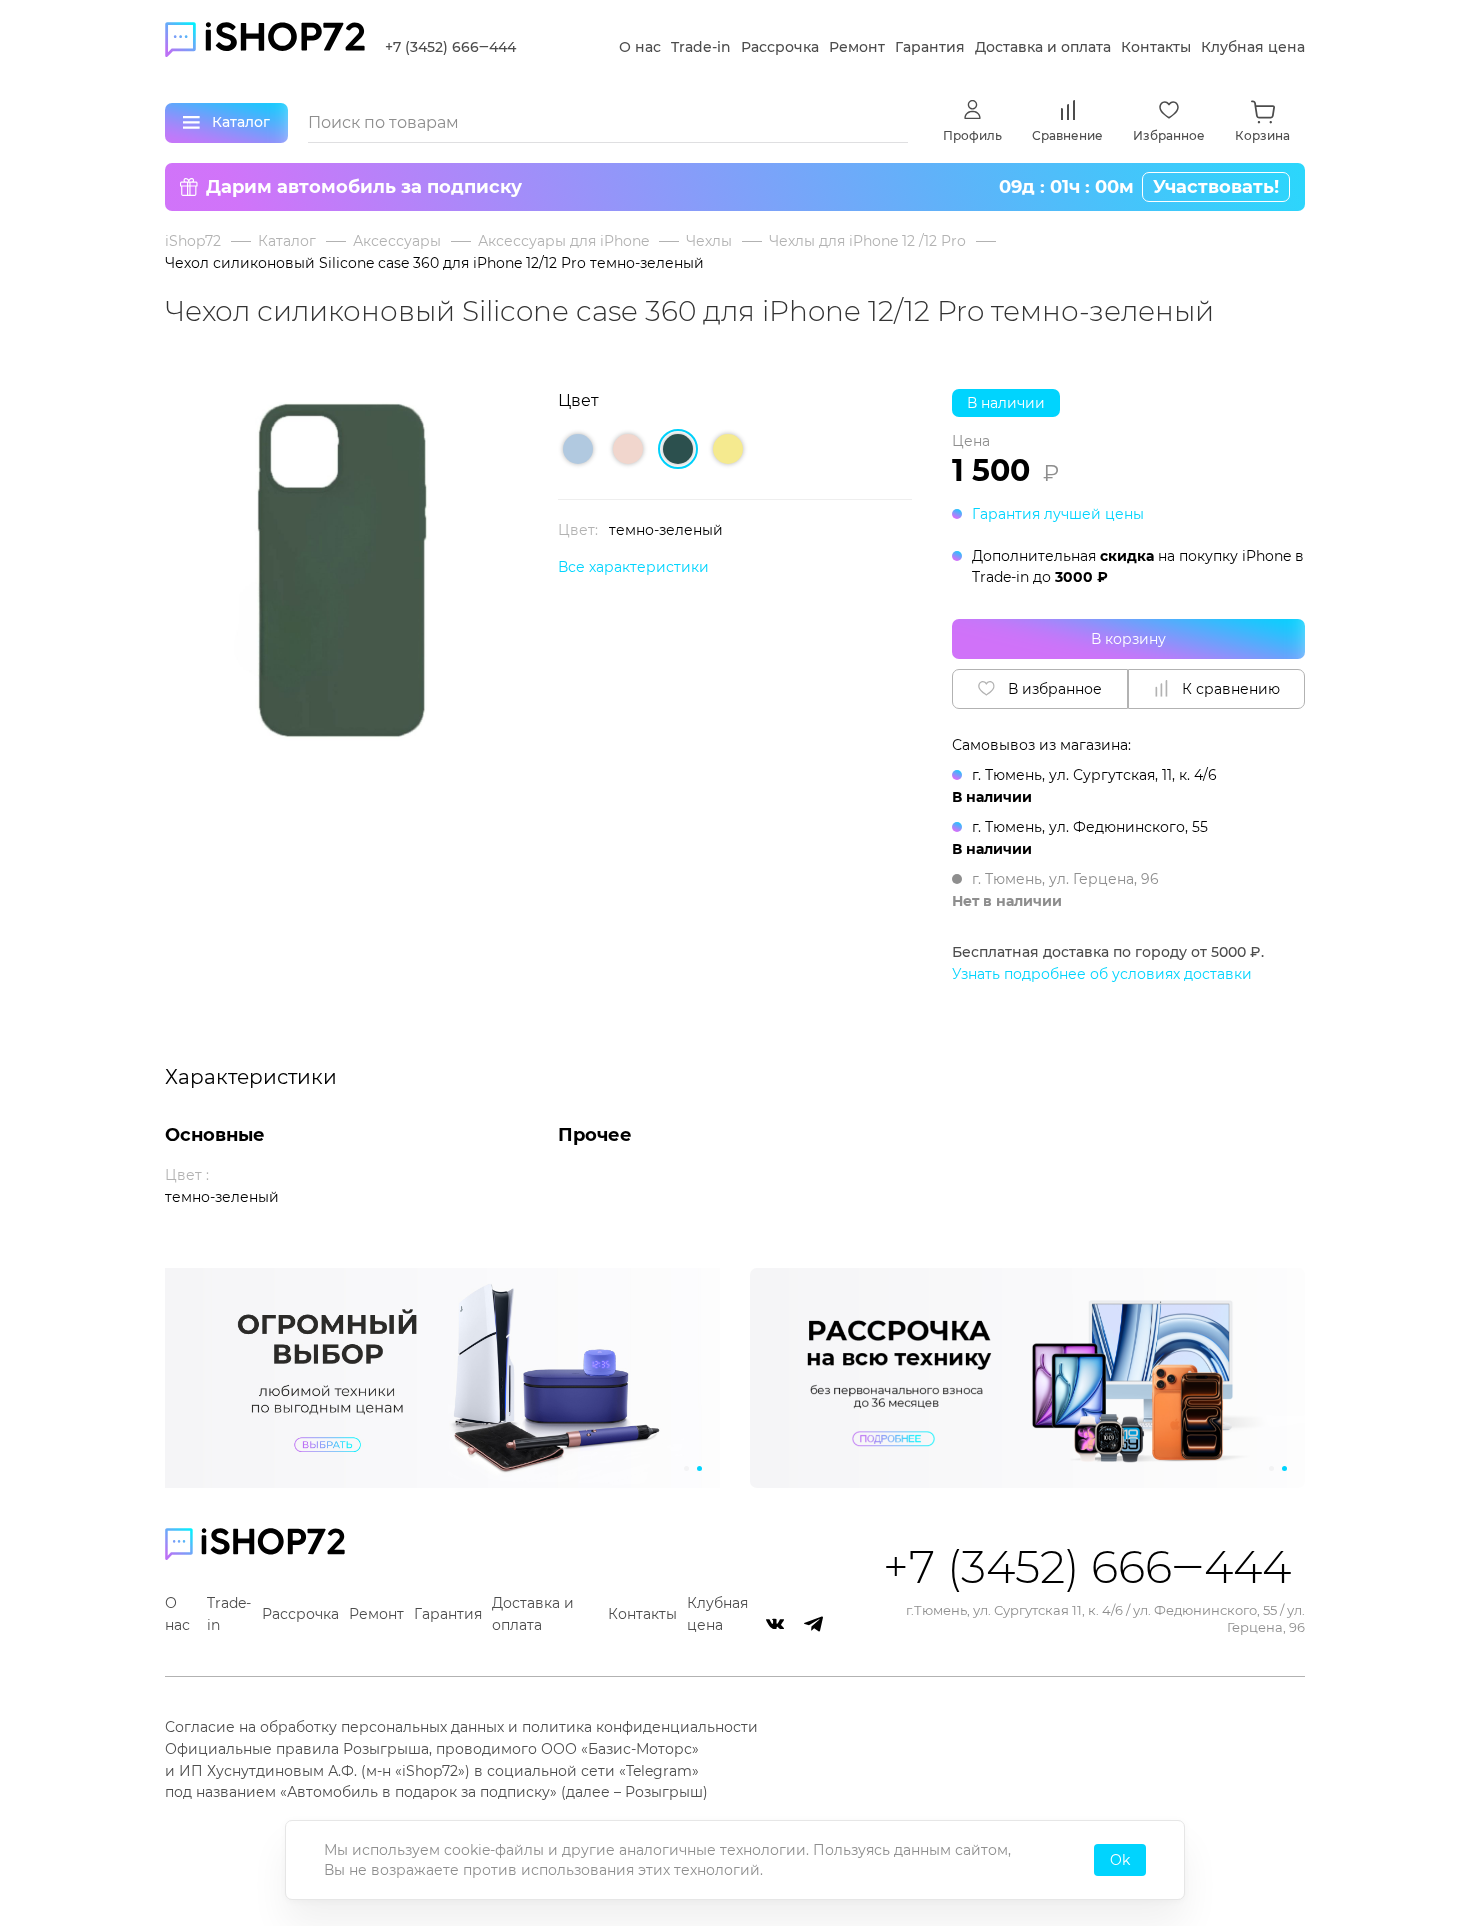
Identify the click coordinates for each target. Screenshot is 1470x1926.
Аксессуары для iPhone (563, 241)
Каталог (287, 241)
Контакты (1156, 47)
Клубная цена (1253, 47)
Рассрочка (780, 47)
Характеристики (251, 1077)
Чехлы (709, 241)
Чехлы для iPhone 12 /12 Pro (867, 241)
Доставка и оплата (1043, 47)
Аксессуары (397, 241)
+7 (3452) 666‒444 (450, 47)
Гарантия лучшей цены (1058, 514)
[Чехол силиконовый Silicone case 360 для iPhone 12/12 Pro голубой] (578, 449)
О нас (640, 47)
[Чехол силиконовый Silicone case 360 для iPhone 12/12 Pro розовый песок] (628, 449)
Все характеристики (633, 567)
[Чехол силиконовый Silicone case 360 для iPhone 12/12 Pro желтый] (728, 449)
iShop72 (193, 241)
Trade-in (701, 47)
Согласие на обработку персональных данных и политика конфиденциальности (461, 1727)
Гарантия (930, 47)
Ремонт (857, 47)
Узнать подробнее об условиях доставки (1102, 974)
